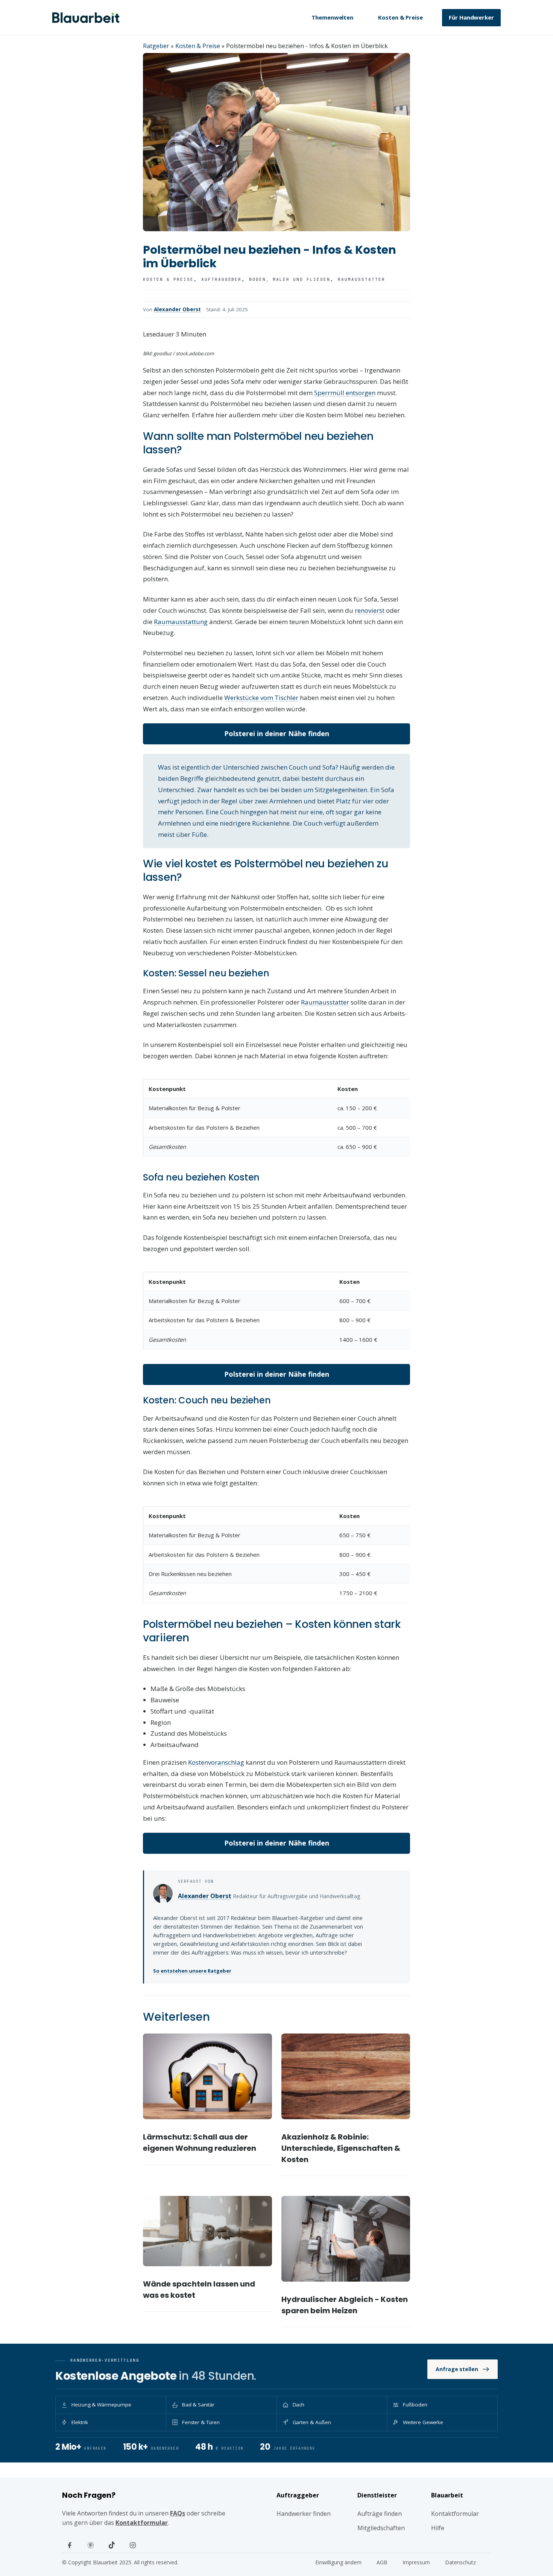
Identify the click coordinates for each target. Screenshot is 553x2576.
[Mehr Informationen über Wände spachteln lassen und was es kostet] (207, 2231)
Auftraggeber (222, 279)
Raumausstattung (181, 622)
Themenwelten (332, 17)
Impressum (416, 2562)
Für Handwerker (471, 17)
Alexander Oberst (177, 309)
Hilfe (438, 2528)
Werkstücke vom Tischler (261, 698)
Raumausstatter (362, 279)
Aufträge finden (380, 2514)
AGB (382, 2562)
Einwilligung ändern (338, 2562)
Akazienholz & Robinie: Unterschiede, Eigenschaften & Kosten (341, 2148)
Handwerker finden (304, 2514)
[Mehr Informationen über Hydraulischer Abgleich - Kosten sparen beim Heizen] (346, 2239)
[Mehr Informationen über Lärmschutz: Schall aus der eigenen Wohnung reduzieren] (207, 2076)
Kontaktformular (142, 2523)
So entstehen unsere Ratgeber (192, 1971)
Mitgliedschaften (381, 2528)
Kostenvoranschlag (216, 1762)
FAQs (178, 2513)
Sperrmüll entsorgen (345, 393)
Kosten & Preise (400, 17)
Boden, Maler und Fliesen (290, 279)
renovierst (370, 610)
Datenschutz (460, 2562)
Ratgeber (156, 46)
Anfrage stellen (457, 2369)
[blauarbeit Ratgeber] (86, 18)
